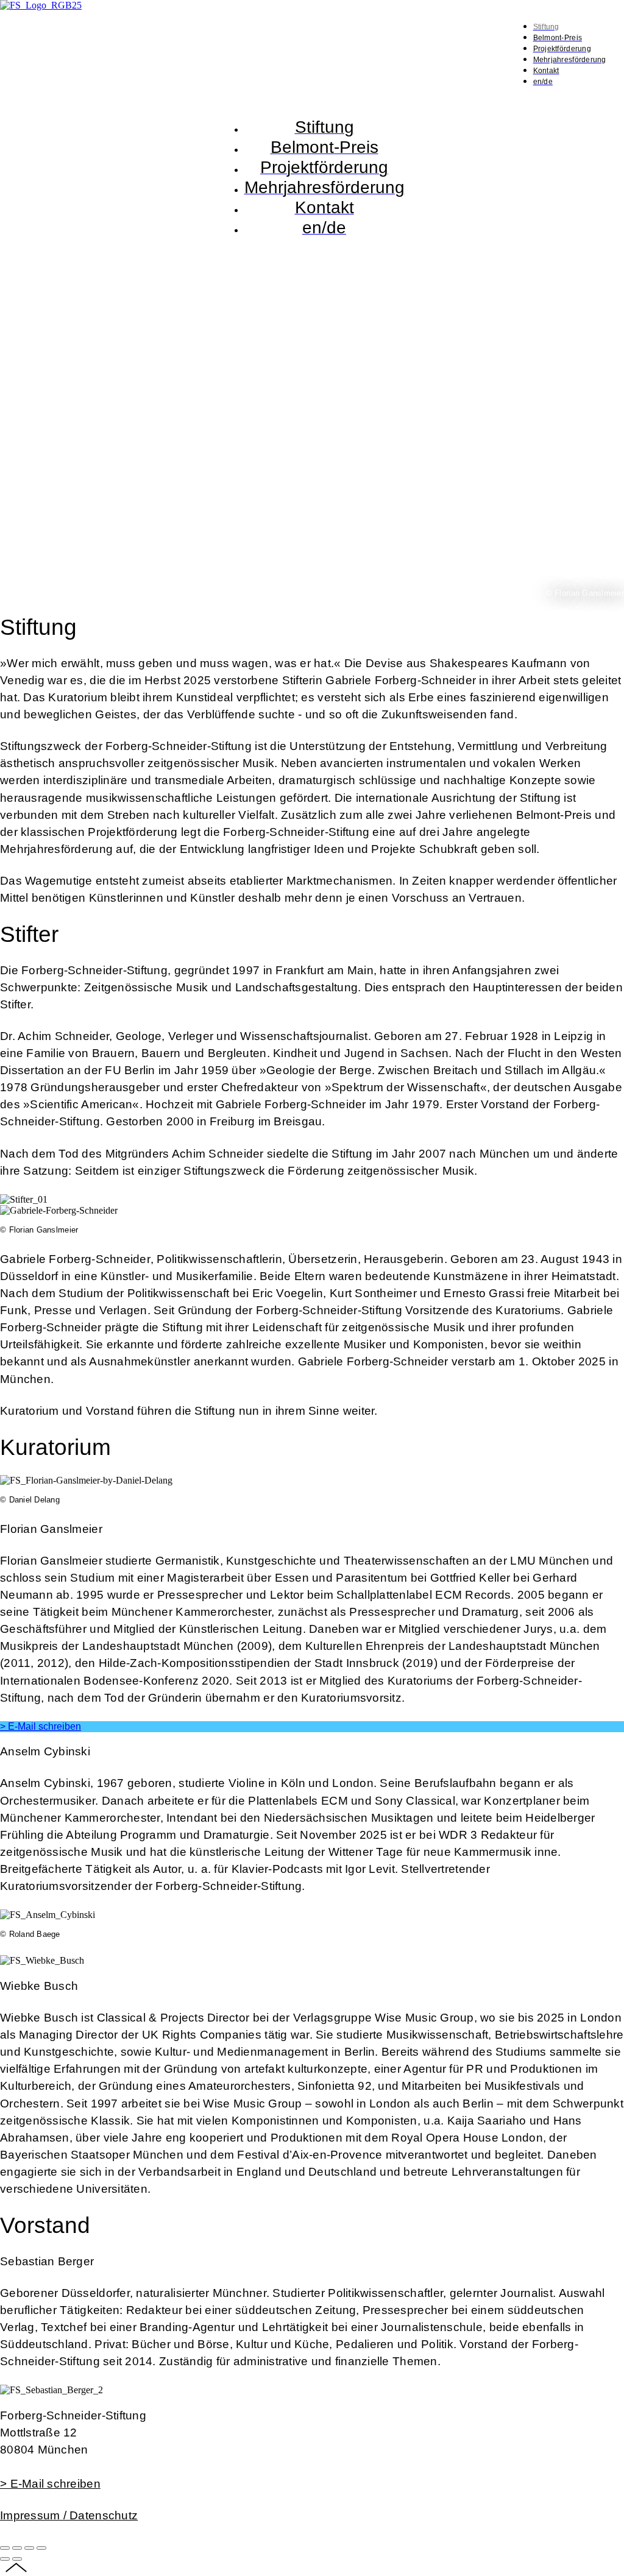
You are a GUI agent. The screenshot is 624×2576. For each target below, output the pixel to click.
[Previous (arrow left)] (5, 2559)
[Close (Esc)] (5, 2548)
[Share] (17, 2548)
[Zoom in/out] (41, 2548)
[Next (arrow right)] (17, 2559)
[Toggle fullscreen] (29, 2548)
